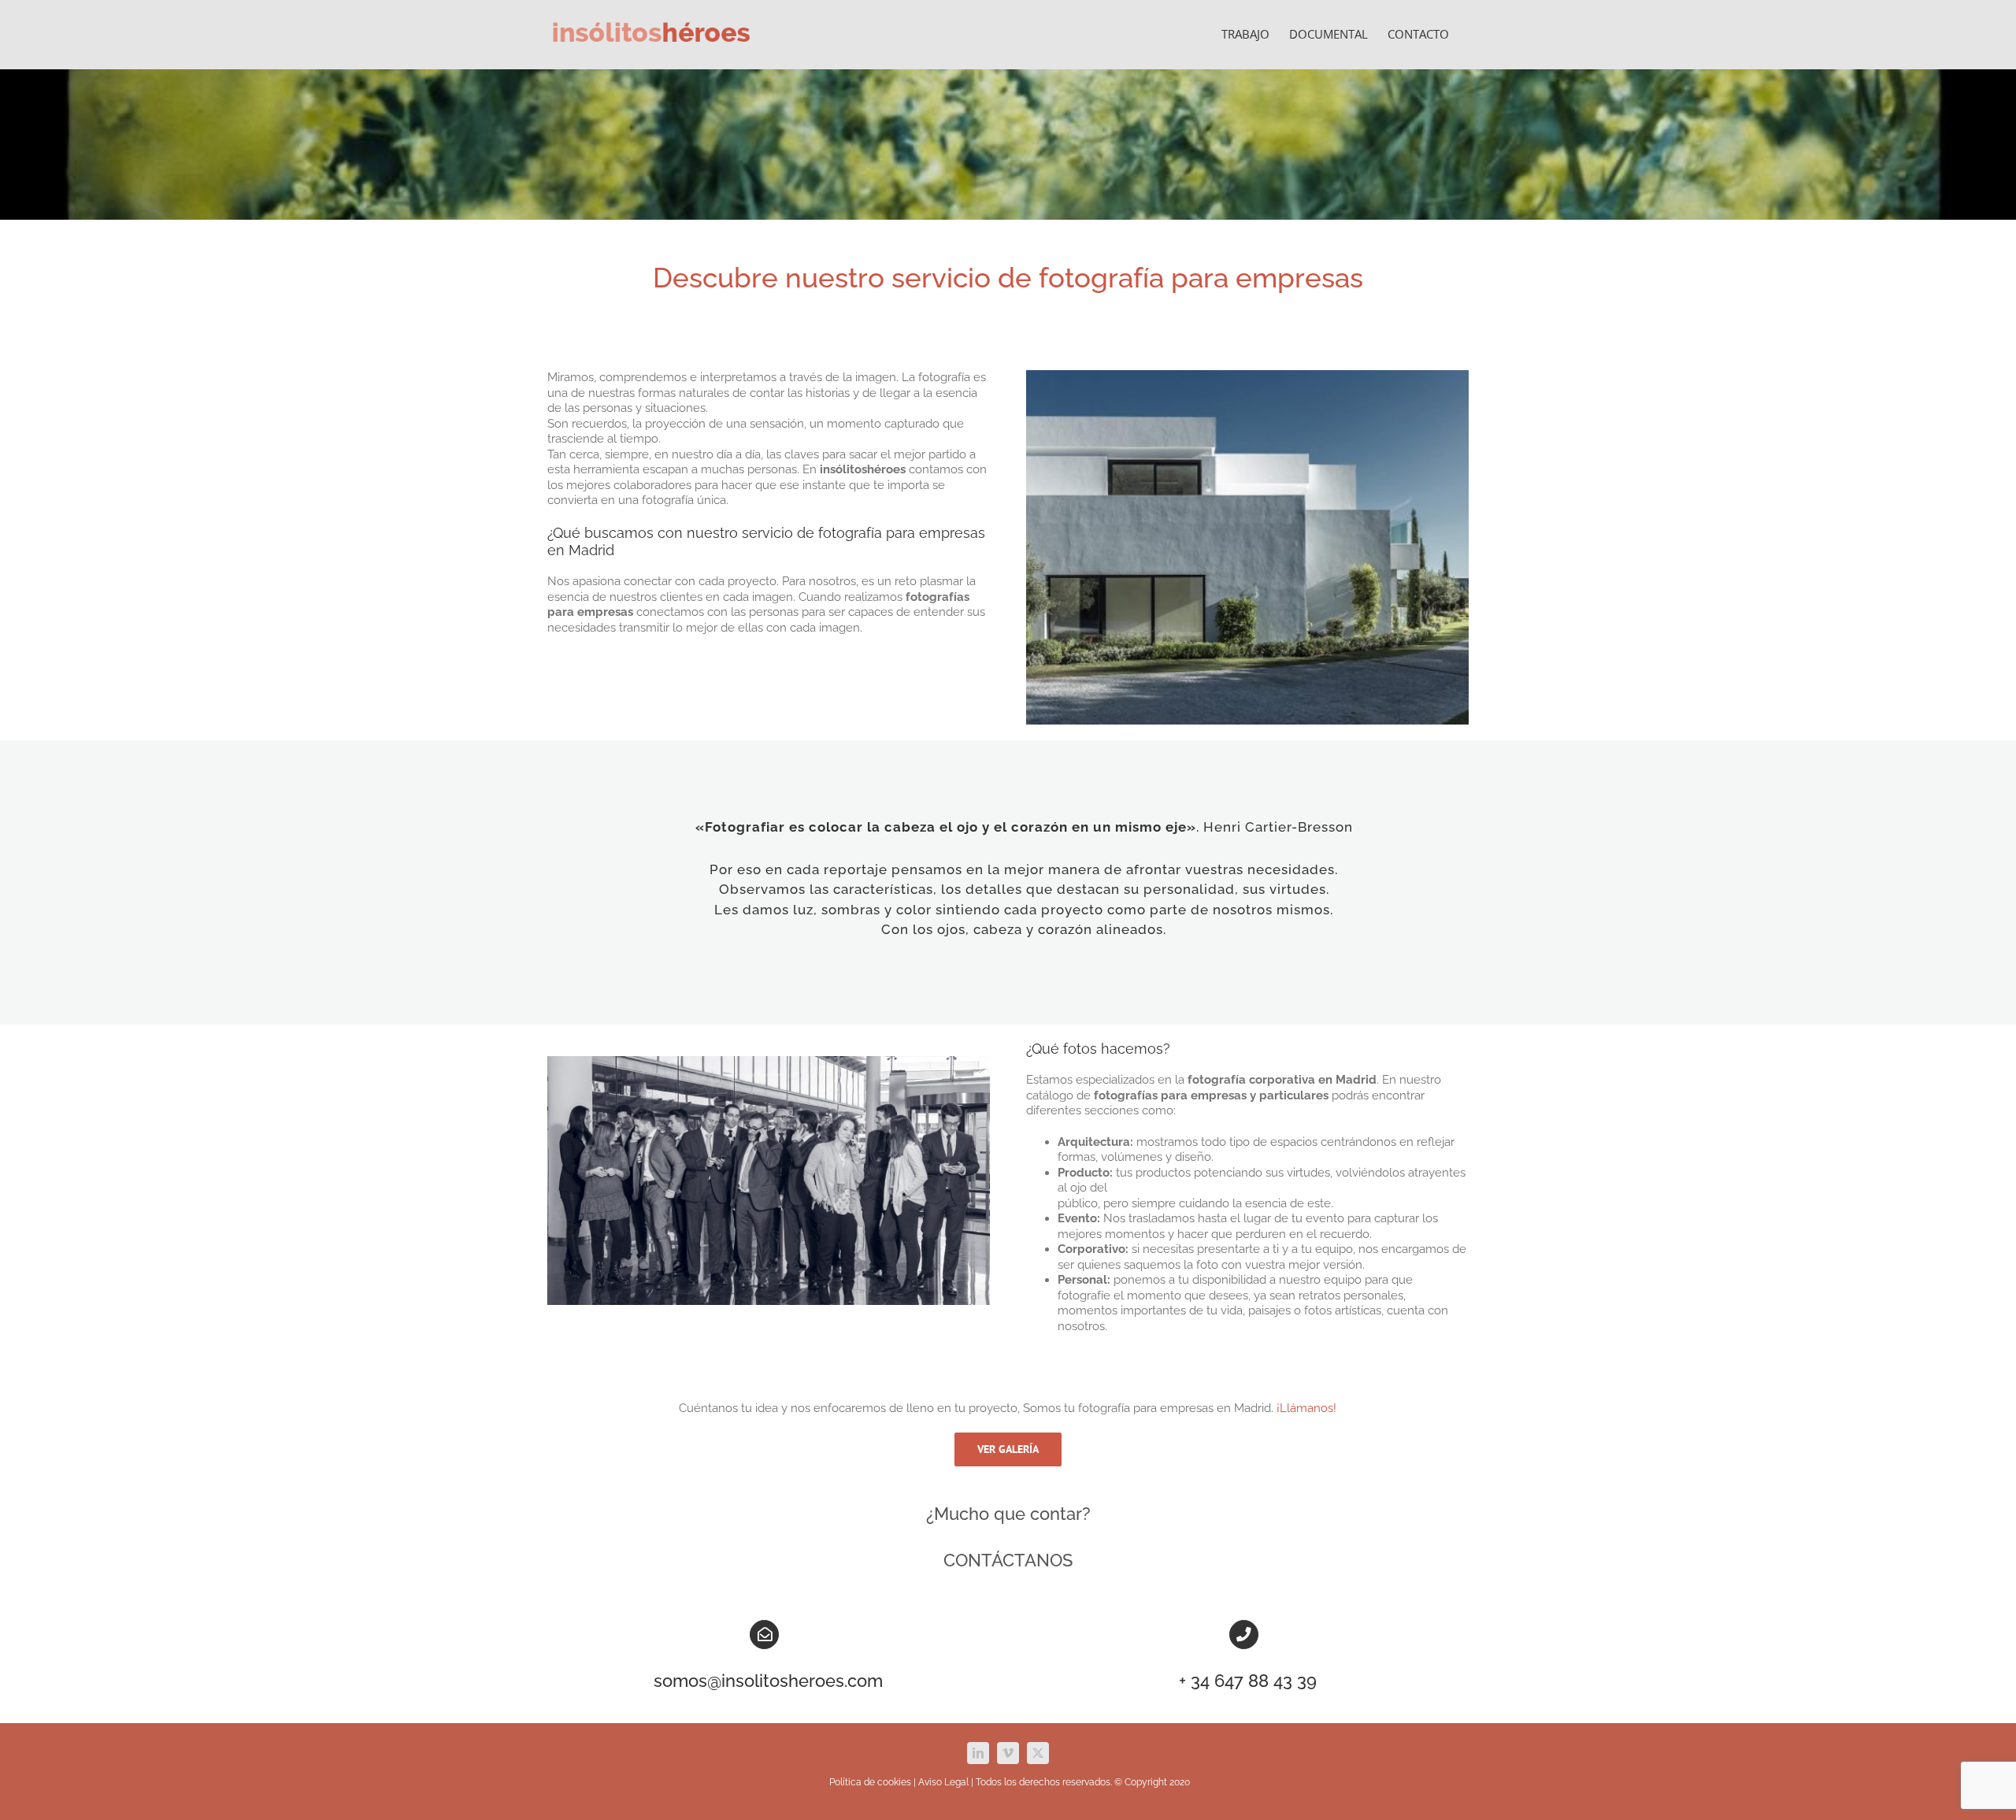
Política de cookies (870, 1782)
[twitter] (1038, 1753)
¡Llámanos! (1306, 1408)
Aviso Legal (943, 1782)
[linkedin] (978, 1753)
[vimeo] (1008, 1753)
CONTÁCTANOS (1008, 1560)
